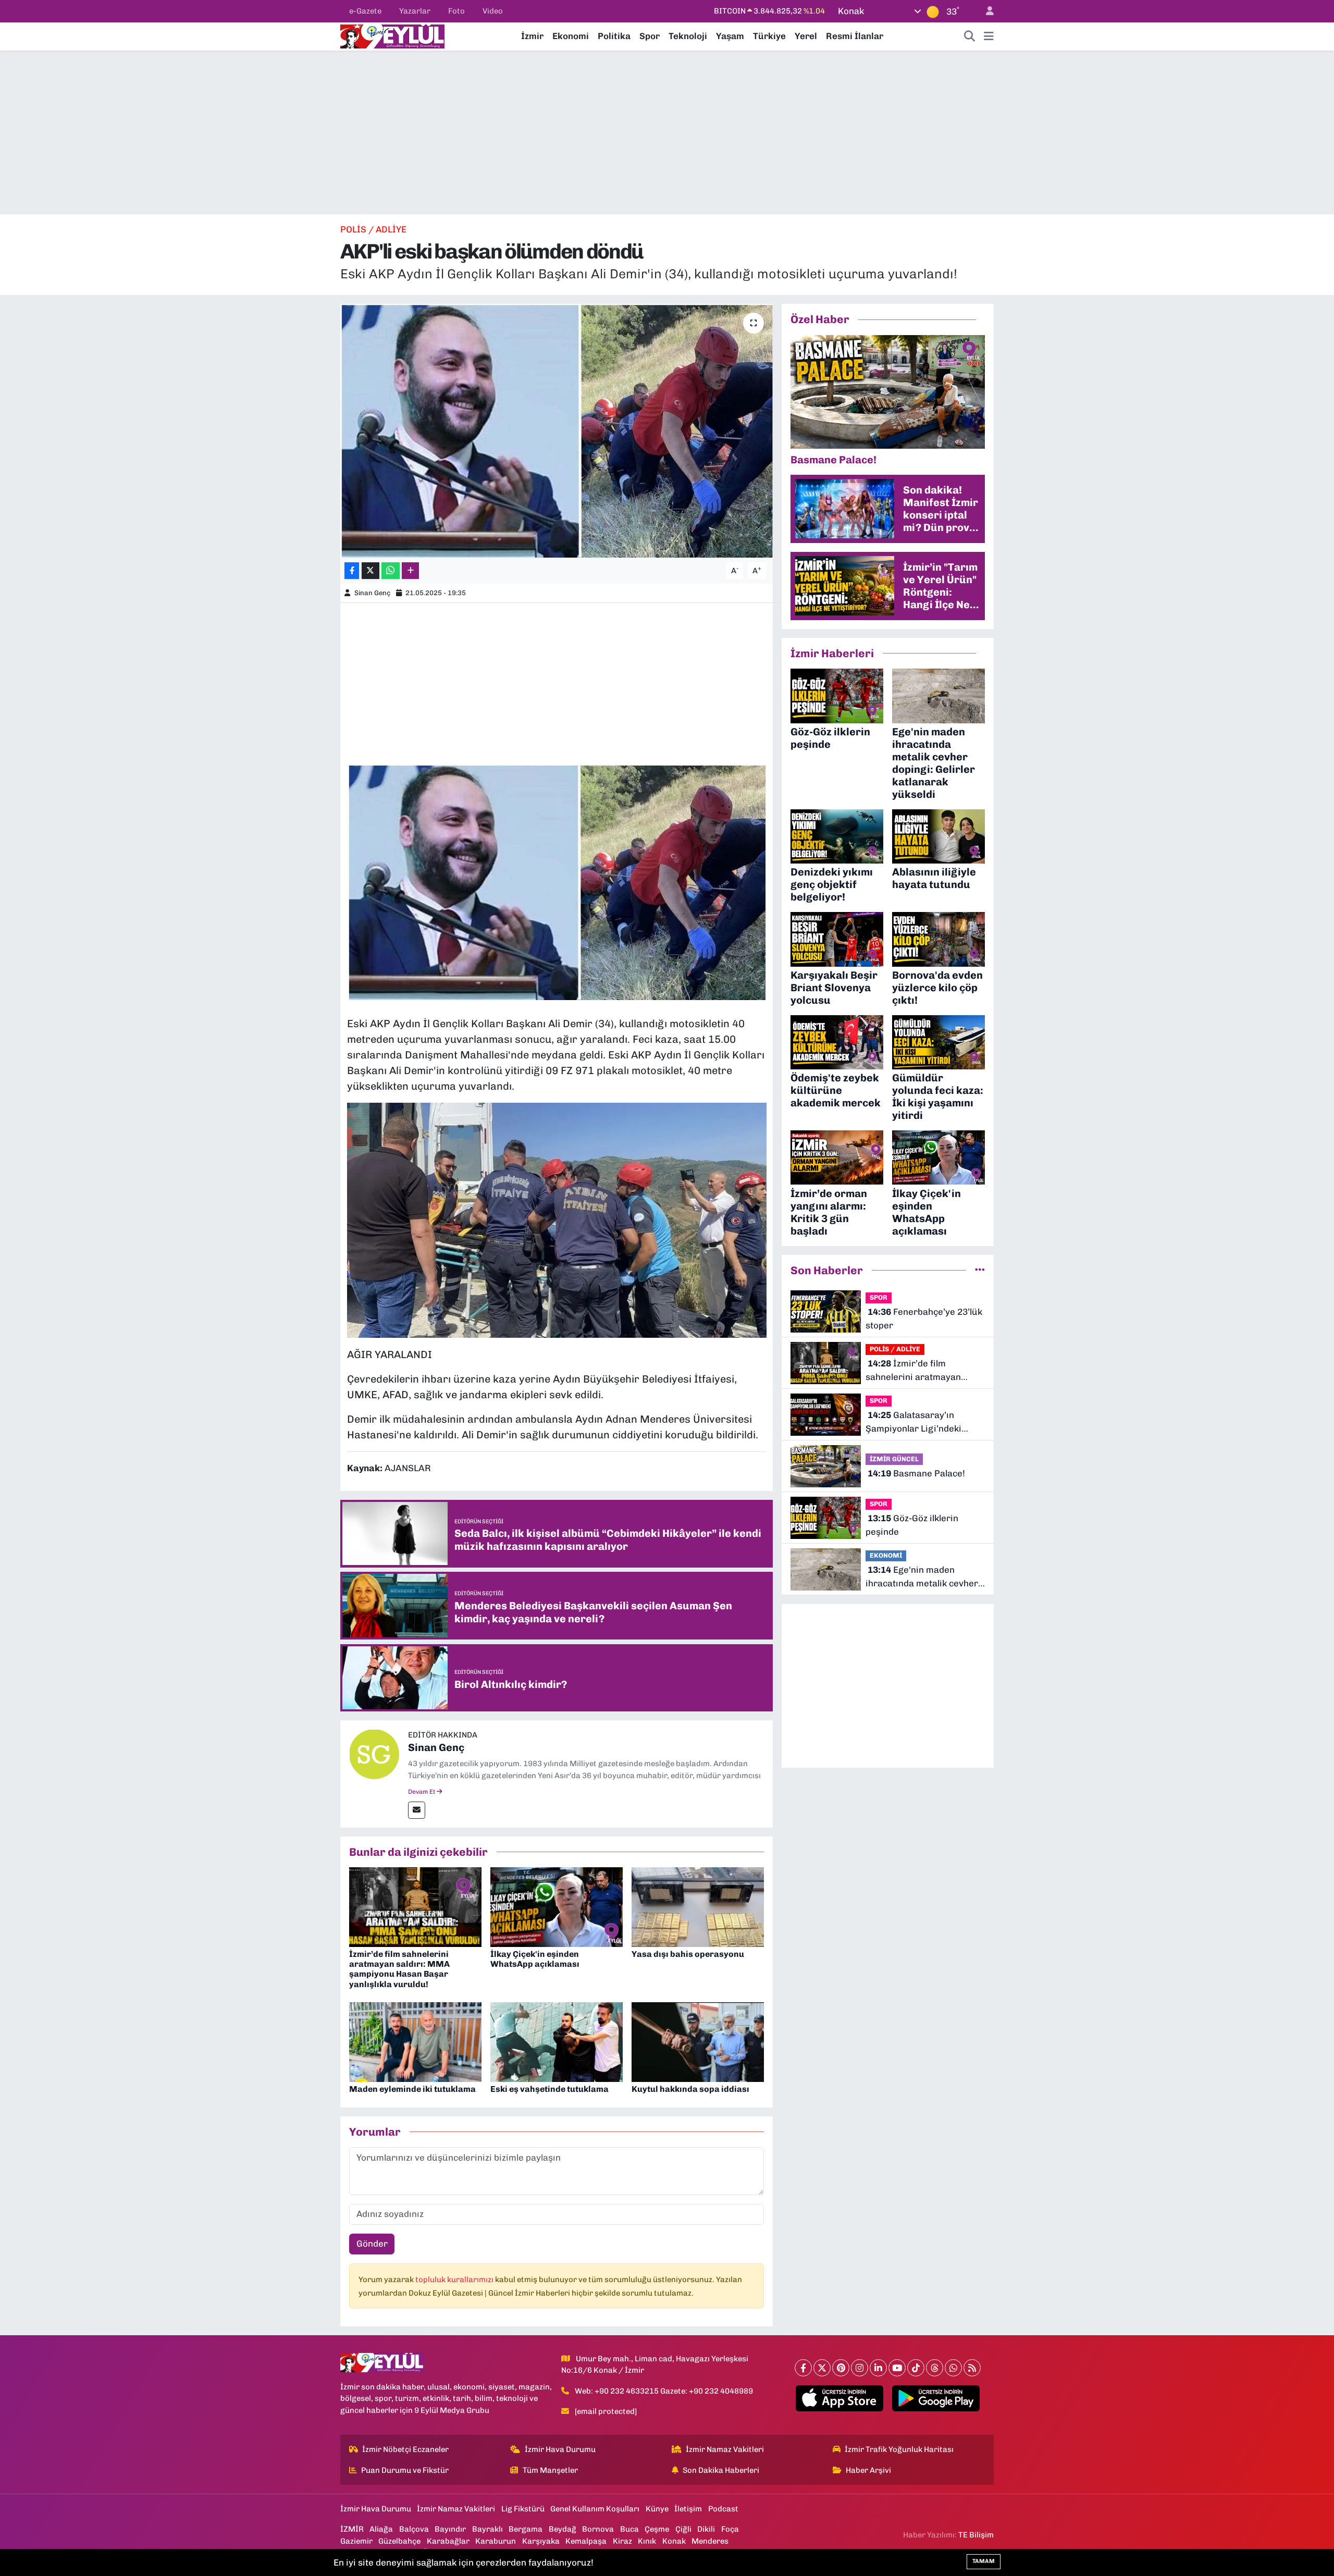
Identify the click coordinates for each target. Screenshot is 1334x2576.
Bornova (598, 2529)
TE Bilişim (976, 2535)
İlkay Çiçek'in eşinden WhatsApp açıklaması (535, 1959)
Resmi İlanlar (855, 36)
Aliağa (381, 2529)
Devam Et (422, 1792)
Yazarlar (415, 11)
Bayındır (450, 2529)
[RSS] (972, 2368)
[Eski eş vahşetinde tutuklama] (557, 2041)
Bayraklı (487, 2529)
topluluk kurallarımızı (455, 2279)
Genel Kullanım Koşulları (595, 2509)
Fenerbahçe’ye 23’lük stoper (924, 1318)
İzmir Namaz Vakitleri (725, 2449)
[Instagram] (860, 2368)
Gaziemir (356, 2541)
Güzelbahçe (399, 2541)
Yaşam (730, 36)
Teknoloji (688, 36)
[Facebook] (803, 2368)
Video (493, 11)
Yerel (806, 36)
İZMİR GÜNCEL (894, 1459)
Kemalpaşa (586, 2541)
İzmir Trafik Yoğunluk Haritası (899, 2449)
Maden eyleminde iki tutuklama (412, 2089)
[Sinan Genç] (374, 1754)
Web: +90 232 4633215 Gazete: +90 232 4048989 (664, 2391)
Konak (674, 2541)
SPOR (879, 1297)
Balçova (414, 2529)
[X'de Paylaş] (370, 571)
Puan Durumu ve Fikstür (405, 2470)
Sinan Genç (372, 593)
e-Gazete (365, 11)
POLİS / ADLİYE (373, 229)
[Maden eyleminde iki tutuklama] (415, 2041)
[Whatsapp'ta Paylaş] (391, 571)
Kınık (647, 2541)
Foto (456, 11)
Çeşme (657, 2529)
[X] (822, 2368)
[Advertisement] (667, 132)
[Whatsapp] (953, 2368)
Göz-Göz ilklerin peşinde (912, 1525)
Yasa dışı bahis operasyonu (688, 1954)
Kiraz (622, 2541)
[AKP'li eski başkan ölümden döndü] (557, 431)
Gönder (372, 2244)
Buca (629, 2529)
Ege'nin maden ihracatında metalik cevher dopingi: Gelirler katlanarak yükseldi (923, 1577)
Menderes (710, 2541)
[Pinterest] (841, 2368)
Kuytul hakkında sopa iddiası (690, 2089)
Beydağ (563, 2529)
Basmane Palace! (916, 1473)
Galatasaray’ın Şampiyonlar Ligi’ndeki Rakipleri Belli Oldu (913, 1422)
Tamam (984, 2561)
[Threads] (935, 2368)
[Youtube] (897, 2368)
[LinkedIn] (878, 2368)
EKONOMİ (886, 1555)
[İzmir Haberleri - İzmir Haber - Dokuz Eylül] (392, 35)
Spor (650, 36)
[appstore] (840, 2398)
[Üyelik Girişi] (985, 11)
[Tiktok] (916, 2368)
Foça (730, 2529)
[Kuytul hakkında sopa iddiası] (698, 2041)
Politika (614, 36)
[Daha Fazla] (410, 571)
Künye (657, 2509)
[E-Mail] (417, 1810)
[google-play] (936, 2398)
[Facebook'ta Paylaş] (352, 571)
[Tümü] (980, 1270)
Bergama (526, 2529)
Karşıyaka (541, 2541)
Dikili (706, 2529)
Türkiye (769, 36)
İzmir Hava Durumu (560, 2449)
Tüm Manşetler (550, 2470)
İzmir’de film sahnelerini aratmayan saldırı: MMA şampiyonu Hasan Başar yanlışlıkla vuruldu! (399, 1969)
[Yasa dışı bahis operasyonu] (698, 1906)
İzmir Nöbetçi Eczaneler (405, 2449)
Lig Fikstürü (523, 2509)
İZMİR (352, 2529)
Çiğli (683, 2529)
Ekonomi (571, 36)
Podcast (723, 2509)
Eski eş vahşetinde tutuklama (549, 2089)
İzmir (532, 36)
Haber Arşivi (868, 2470)
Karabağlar (448, 2541)
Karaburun (496, 2541)
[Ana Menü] (989, 36)
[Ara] (970, 36)
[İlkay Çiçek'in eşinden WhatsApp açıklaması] (557, 1906)
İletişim (688, 2509)
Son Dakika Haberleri (721, 2470)
